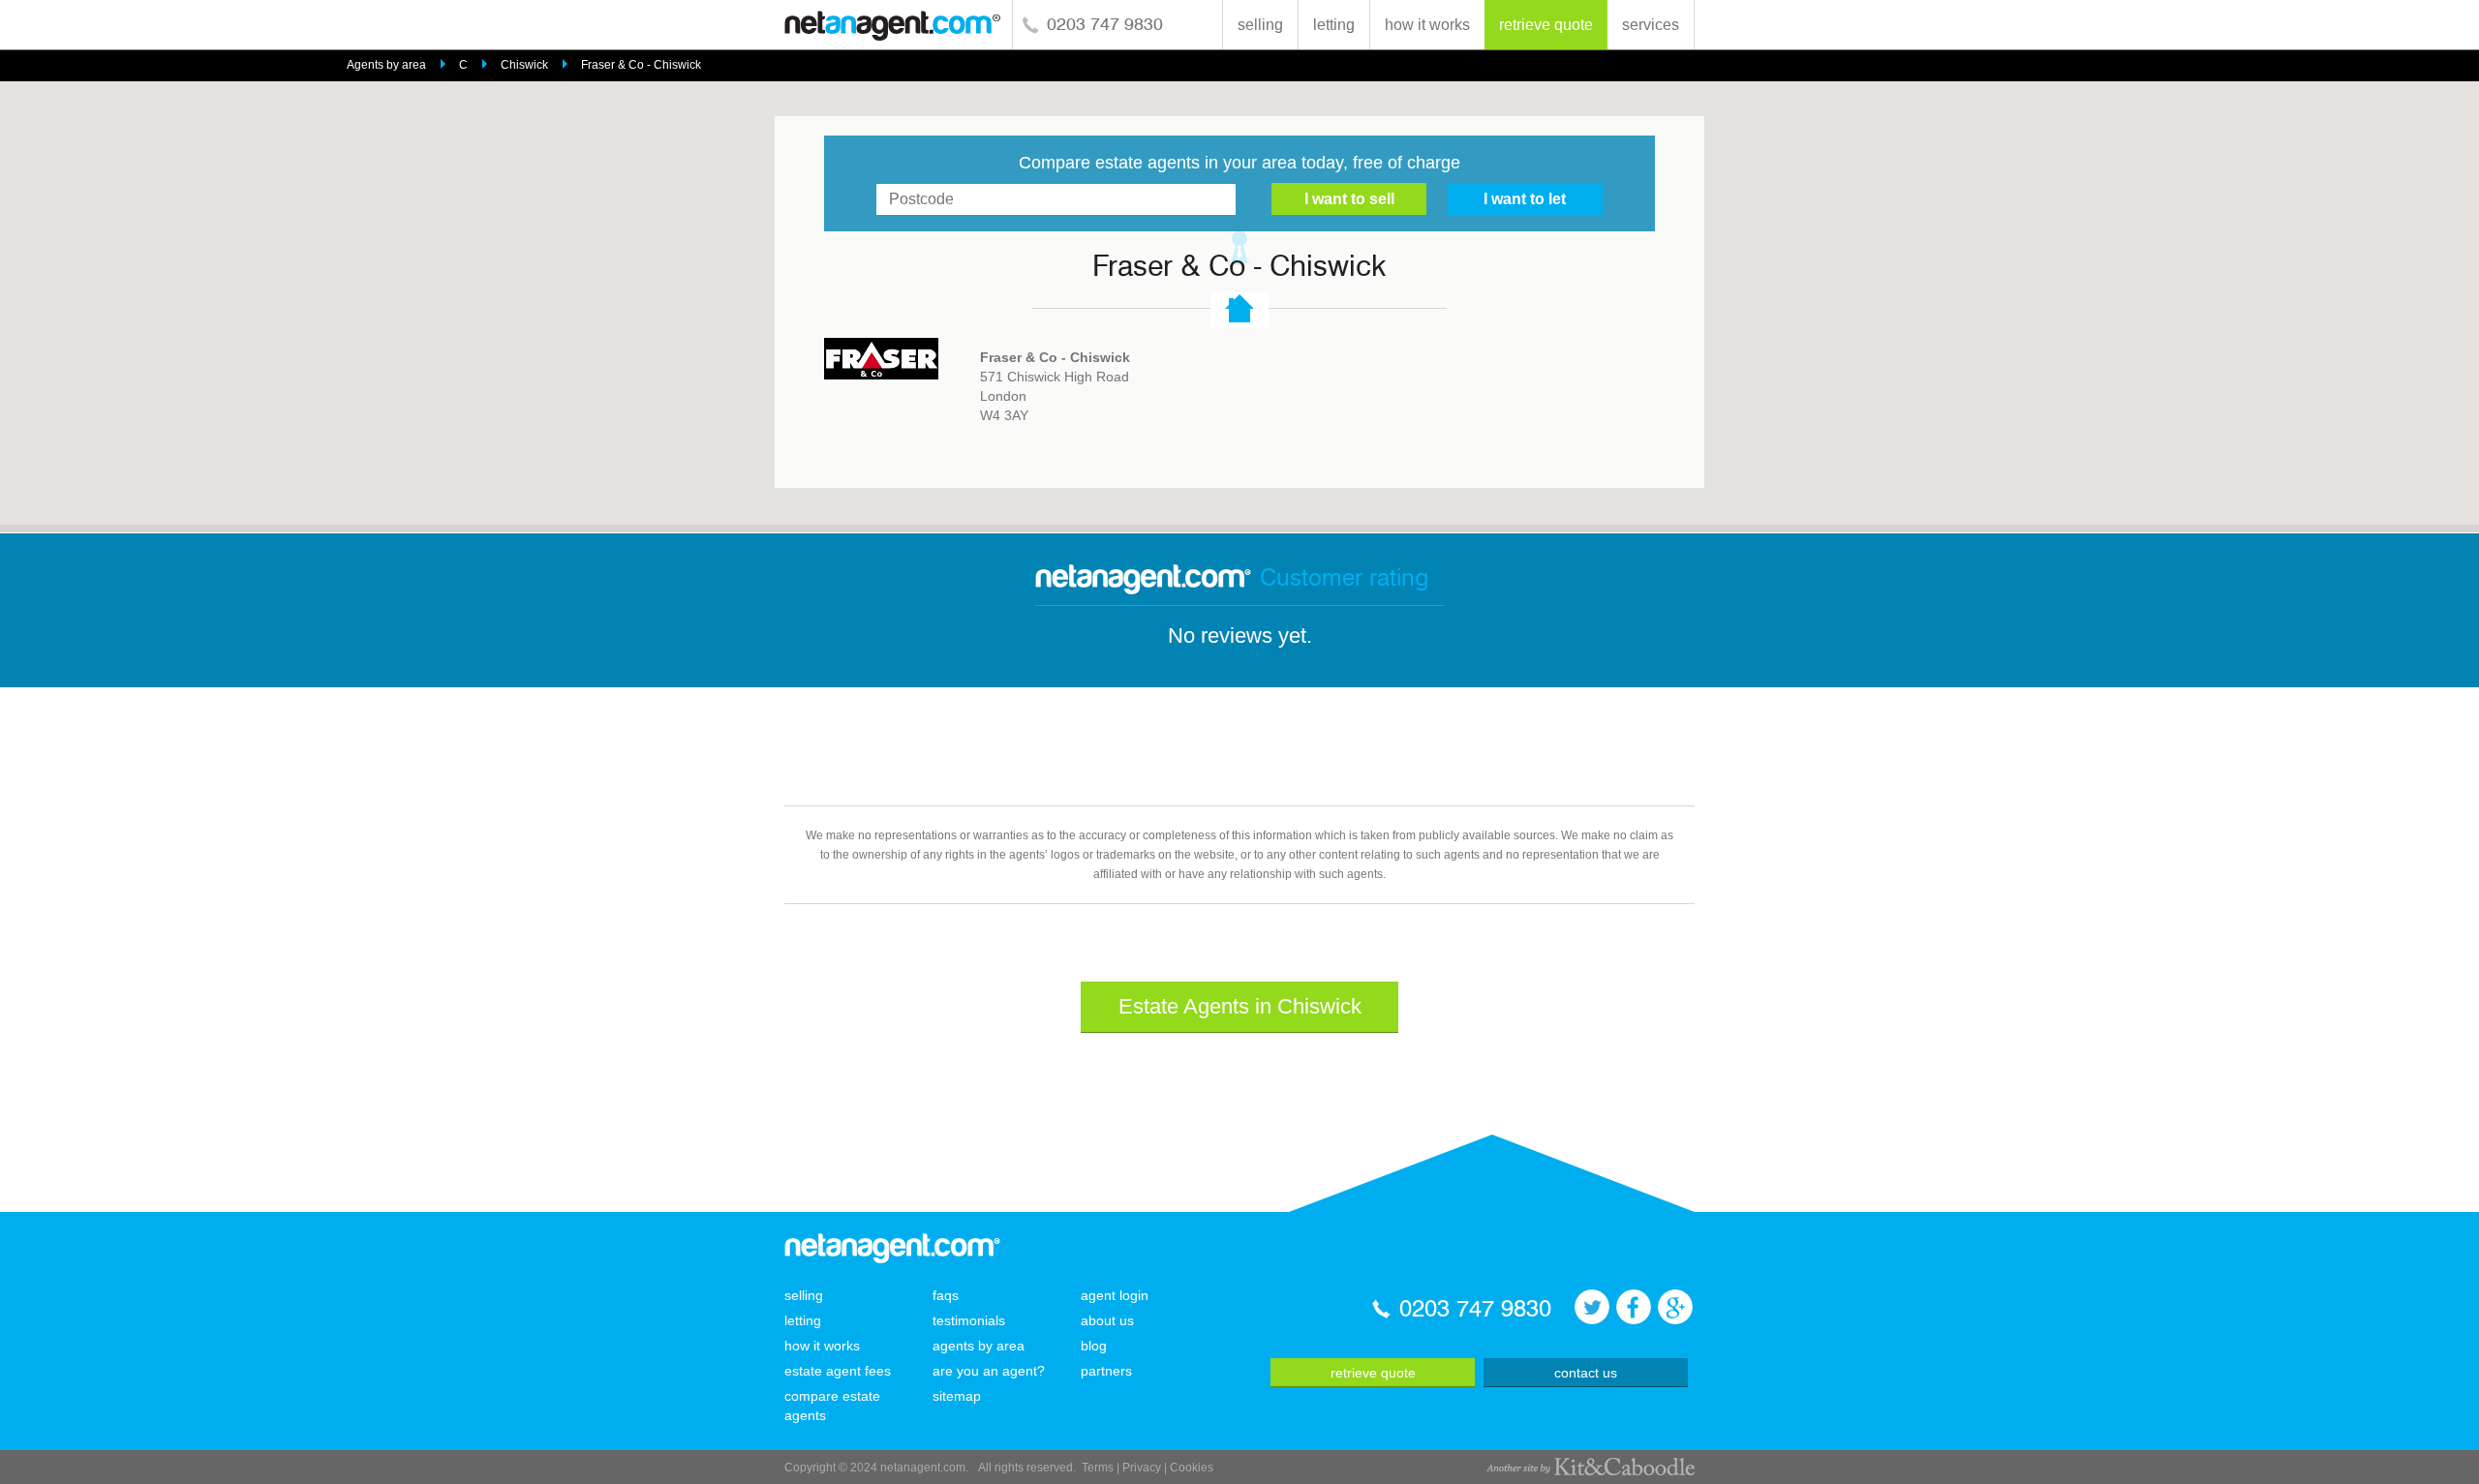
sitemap (957, 1396)
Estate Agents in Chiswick (1240, 1006)
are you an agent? (989, 1371)
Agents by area (386, 65)
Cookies (1192, 1468)
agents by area (979, 1346)
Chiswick (524, 65)
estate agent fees (838, 1371)
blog (1094, 1346)
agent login (1115, 1295)
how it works (1427, 25)
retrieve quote (1546, 25)
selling (1260, 25)
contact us (1586, 1373)
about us (1107, 1320)
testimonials (969, 1320)
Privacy (1142, 1468)
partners (1106, 1371)
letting (1334, 25)
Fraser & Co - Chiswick (641, 65)
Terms (1098, 1468)
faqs (946, 1295)
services (1651, 25)
